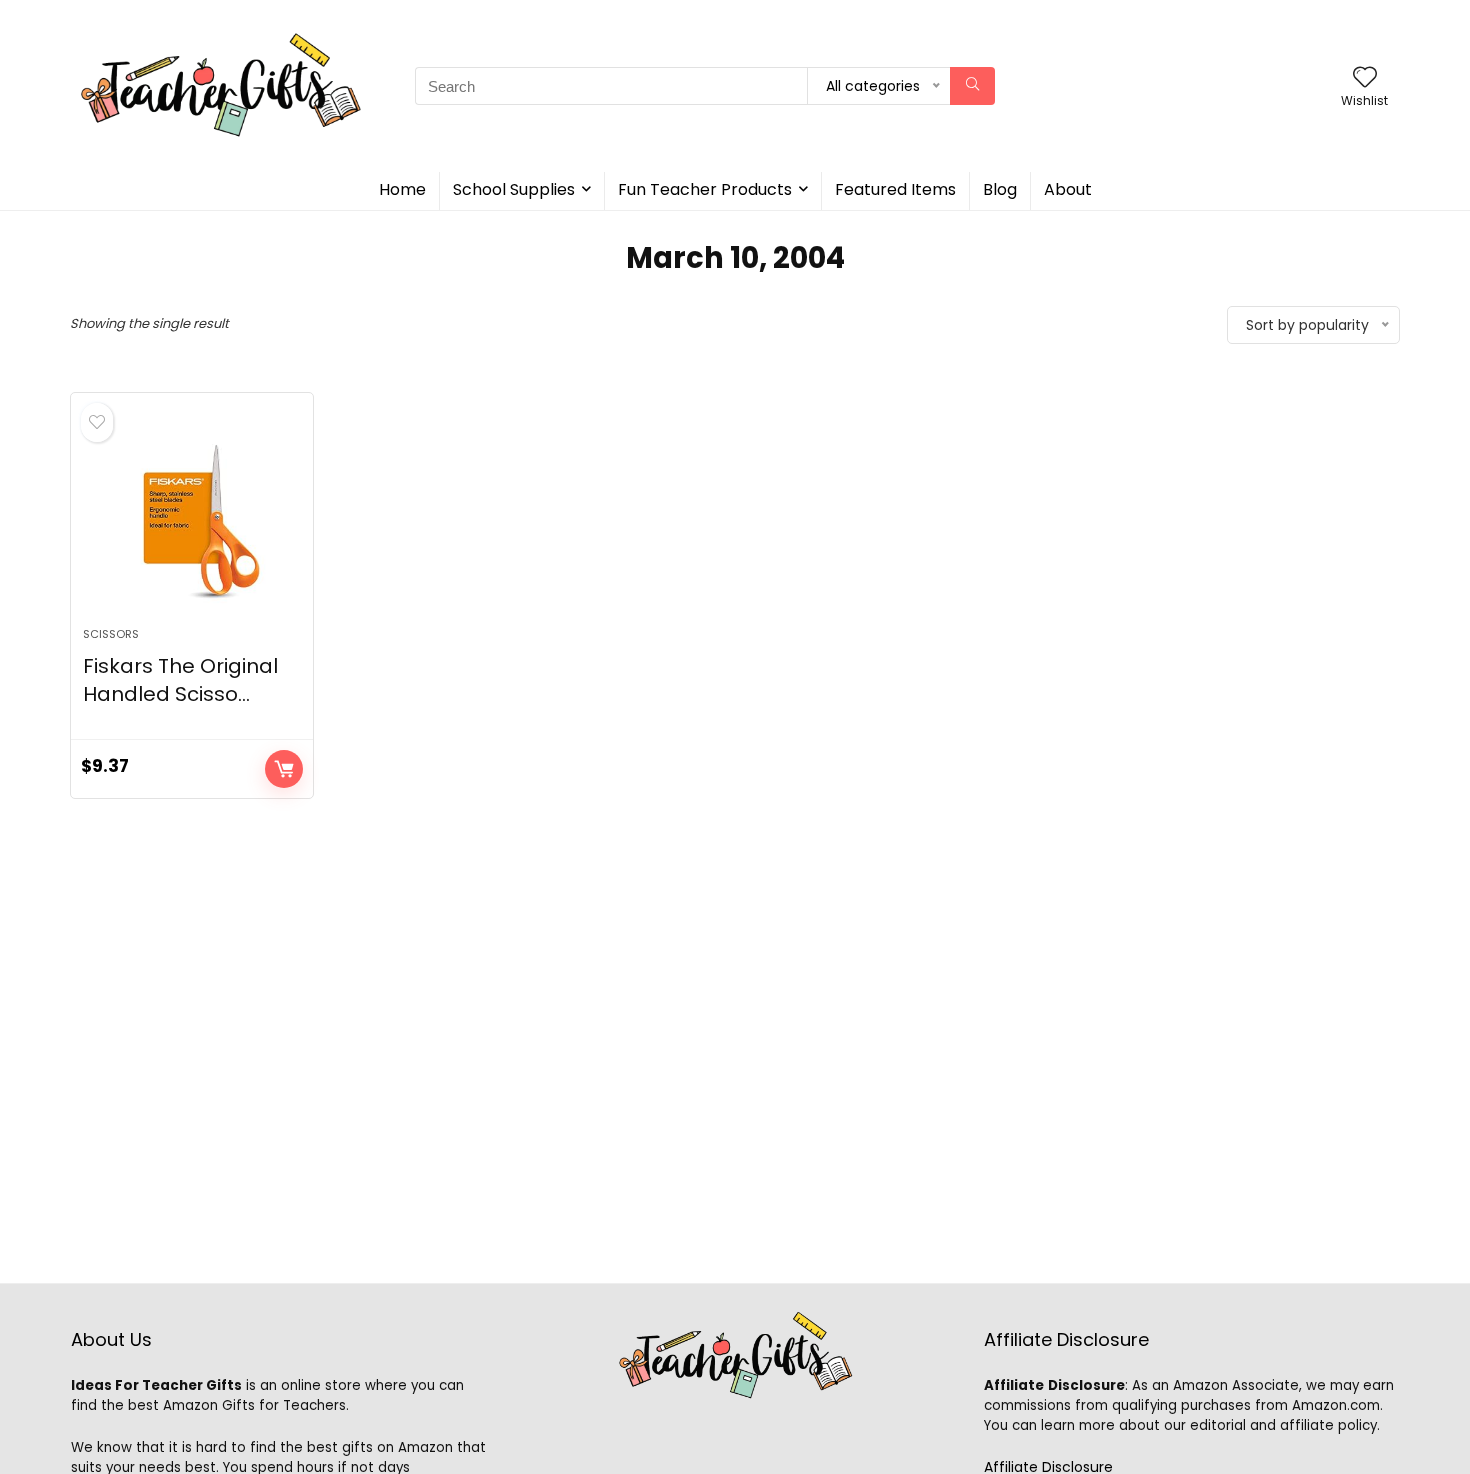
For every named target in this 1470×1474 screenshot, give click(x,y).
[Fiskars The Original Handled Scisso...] (192, 520)
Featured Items (895, 189)
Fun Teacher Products (705, 189)
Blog (1000, 189)
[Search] (972, 86)
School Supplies (514, 189)
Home (402, 189)
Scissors (111, 634)
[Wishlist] (1365, 78)
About (1068, 189)
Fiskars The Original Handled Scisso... (180, 680)
